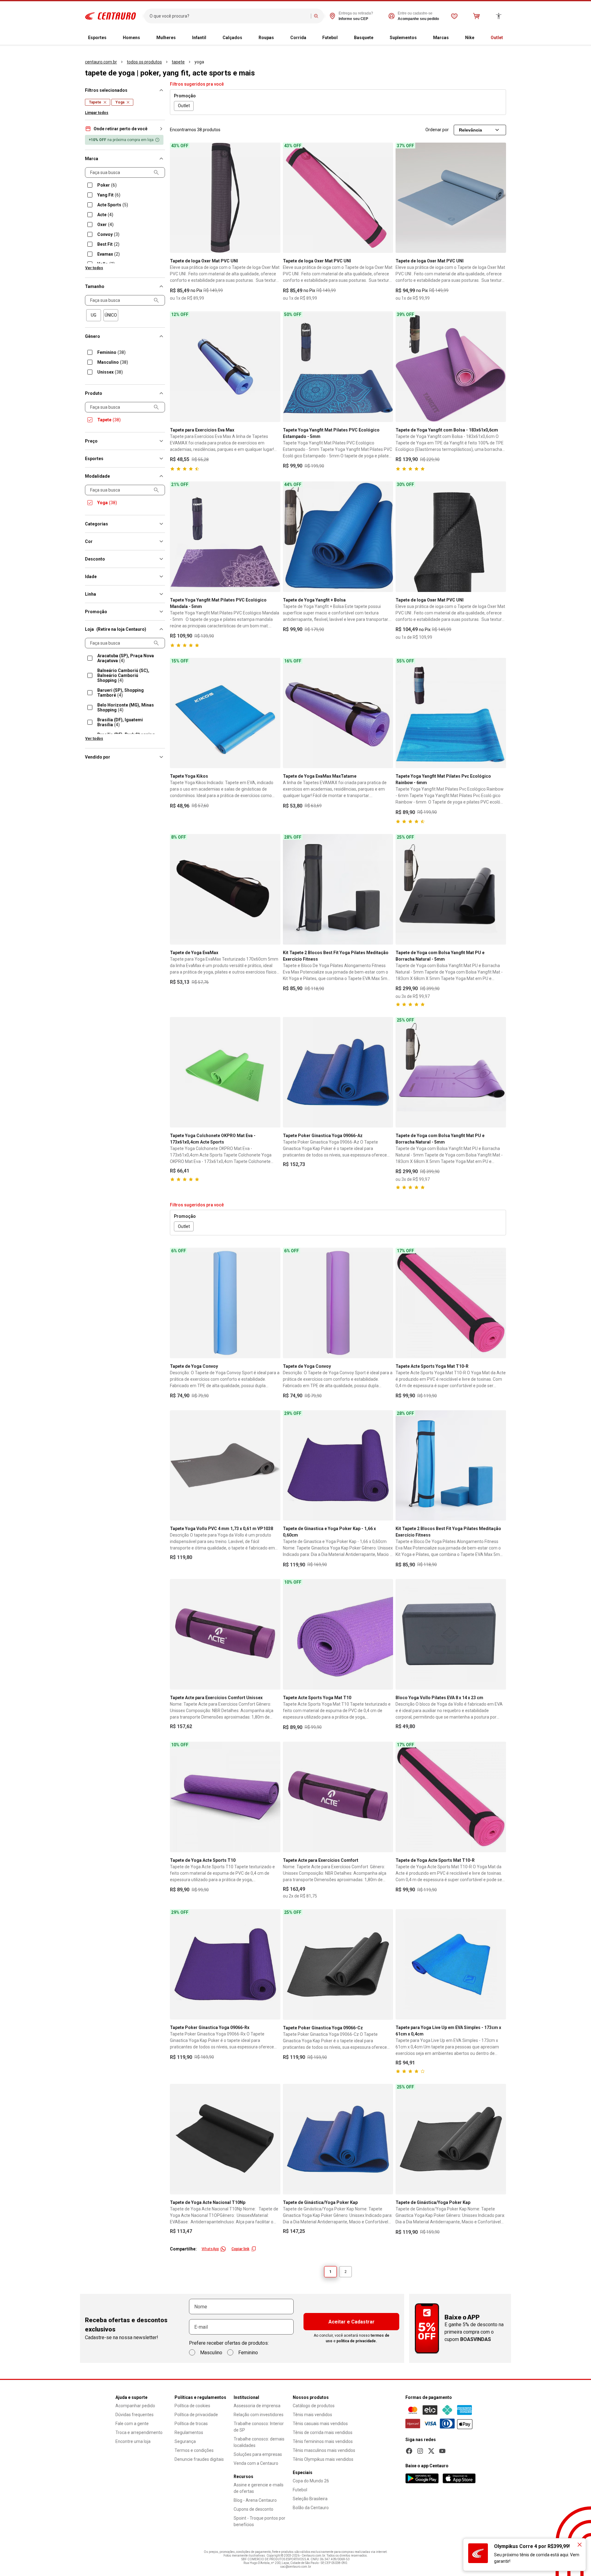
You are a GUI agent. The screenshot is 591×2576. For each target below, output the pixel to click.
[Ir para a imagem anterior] (177, 198)
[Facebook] (409, 2451)
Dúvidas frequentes (135, 2415)
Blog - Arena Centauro (255, 2500)
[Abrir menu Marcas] (454, 38)
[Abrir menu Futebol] (343, 38)
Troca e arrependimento (139, 2432)
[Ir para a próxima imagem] (273, 198)
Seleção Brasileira (310, 2499)
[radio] (94, 315)
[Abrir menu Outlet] (508, 38)
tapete (178, 62)
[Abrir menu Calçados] (247, 38)
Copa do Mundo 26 (311, 2481)
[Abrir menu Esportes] (111, 38)
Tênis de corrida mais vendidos (323, 2432)
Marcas (441, 38)
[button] (125, 129)
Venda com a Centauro (256, 2463)
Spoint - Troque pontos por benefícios (259, 2521)
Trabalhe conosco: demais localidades (259, 2442)
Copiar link (240, 2249)
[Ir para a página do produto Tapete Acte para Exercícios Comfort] (338, 1797)
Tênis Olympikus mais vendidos (323, 2459)
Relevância (470, 130)
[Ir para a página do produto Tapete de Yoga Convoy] (225, 1303)
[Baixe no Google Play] (422, 2478)
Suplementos (403, 38)
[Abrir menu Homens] (145, 38)
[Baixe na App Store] (459, 2478)
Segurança (185, 2441)
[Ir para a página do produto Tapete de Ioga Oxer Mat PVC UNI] (225, 198)
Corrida (298, 38)
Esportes (97, 38)
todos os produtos (144, 62)
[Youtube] (442, 2451)
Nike (470, 38)
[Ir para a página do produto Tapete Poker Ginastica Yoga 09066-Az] (338, 1072)
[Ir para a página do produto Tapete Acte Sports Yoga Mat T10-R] (451, 1303)
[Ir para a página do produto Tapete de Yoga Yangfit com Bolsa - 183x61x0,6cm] (451, 367)
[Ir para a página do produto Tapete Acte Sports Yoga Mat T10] (338, 1634)
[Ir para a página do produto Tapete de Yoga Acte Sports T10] (225, 1797)
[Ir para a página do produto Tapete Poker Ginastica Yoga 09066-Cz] (338, 1964)
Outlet (497, 38)
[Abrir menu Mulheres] (181, 38)
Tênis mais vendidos (312, 2415)
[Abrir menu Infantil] (211, 38)
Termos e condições (194, 2450)
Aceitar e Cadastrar (352, 2322)
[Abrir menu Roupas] (279, 38)
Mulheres (166, 38)
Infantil (199, 38)
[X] (431, 2451)
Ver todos (94, 268)
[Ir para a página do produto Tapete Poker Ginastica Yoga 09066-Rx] (225, 1964)
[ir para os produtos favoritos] (454, 16)
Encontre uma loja (133, 2441)
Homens (131, 38)
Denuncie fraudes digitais (199, 2459)
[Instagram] (420, 2451)
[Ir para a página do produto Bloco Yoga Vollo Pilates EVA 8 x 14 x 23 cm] (451, 1634)
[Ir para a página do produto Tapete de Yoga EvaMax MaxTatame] (338, 713)
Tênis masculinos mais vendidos (324, 2450)
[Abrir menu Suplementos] (422, 38)
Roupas (266, 38)
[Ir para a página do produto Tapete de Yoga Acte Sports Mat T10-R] (451, 1797)
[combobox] (229, 16)
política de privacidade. (357, 2341)
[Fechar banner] (580, 2545)
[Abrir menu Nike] (479, 38)
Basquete (364, 38)
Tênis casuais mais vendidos (320, 2424)
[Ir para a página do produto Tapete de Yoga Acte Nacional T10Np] (225, 2139)
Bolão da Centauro (311, 2508)
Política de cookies (192, 2406)
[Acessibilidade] (499, 16)
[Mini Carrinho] (476, 16)
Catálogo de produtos (314, 2406)
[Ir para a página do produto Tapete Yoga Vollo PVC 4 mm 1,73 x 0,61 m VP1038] (225, 1466)
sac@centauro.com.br (296, 2567)
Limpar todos (97, 113)
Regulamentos (189, 2432)
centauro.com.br (101, 62)
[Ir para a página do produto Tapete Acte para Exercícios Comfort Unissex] (225, 1634)
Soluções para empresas (258, 2454)
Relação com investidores (259, 2415)
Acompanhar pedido (135, 2406)
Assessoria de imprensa (257, 2406)
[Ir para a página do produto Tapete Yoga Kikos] (225, 713)
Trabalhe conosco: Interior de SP (259, 2427)
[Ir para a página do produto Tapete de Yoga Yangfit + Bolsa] (338, 537)
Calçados (232, 38)
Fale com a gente (132, 2424)
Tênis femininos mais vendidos (323, 2441)
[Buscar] (316, 16)
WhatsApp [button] (210, 2249)
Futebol (330, 38)
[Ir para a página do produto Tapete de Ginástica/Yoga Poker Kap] (338, 2139)
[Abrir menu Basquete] (378, 38)
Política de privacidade (196, 2415)
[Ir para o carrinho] (476, 16)
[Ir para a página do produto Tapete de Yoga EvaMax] (225, 889)
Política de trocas (191, 2424)
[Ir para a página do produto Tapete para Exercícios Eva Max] (225, 367)
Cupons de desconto (253, 2509)
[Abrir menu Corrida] (311, 38)
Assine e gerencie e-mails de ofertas (259, 2488)
